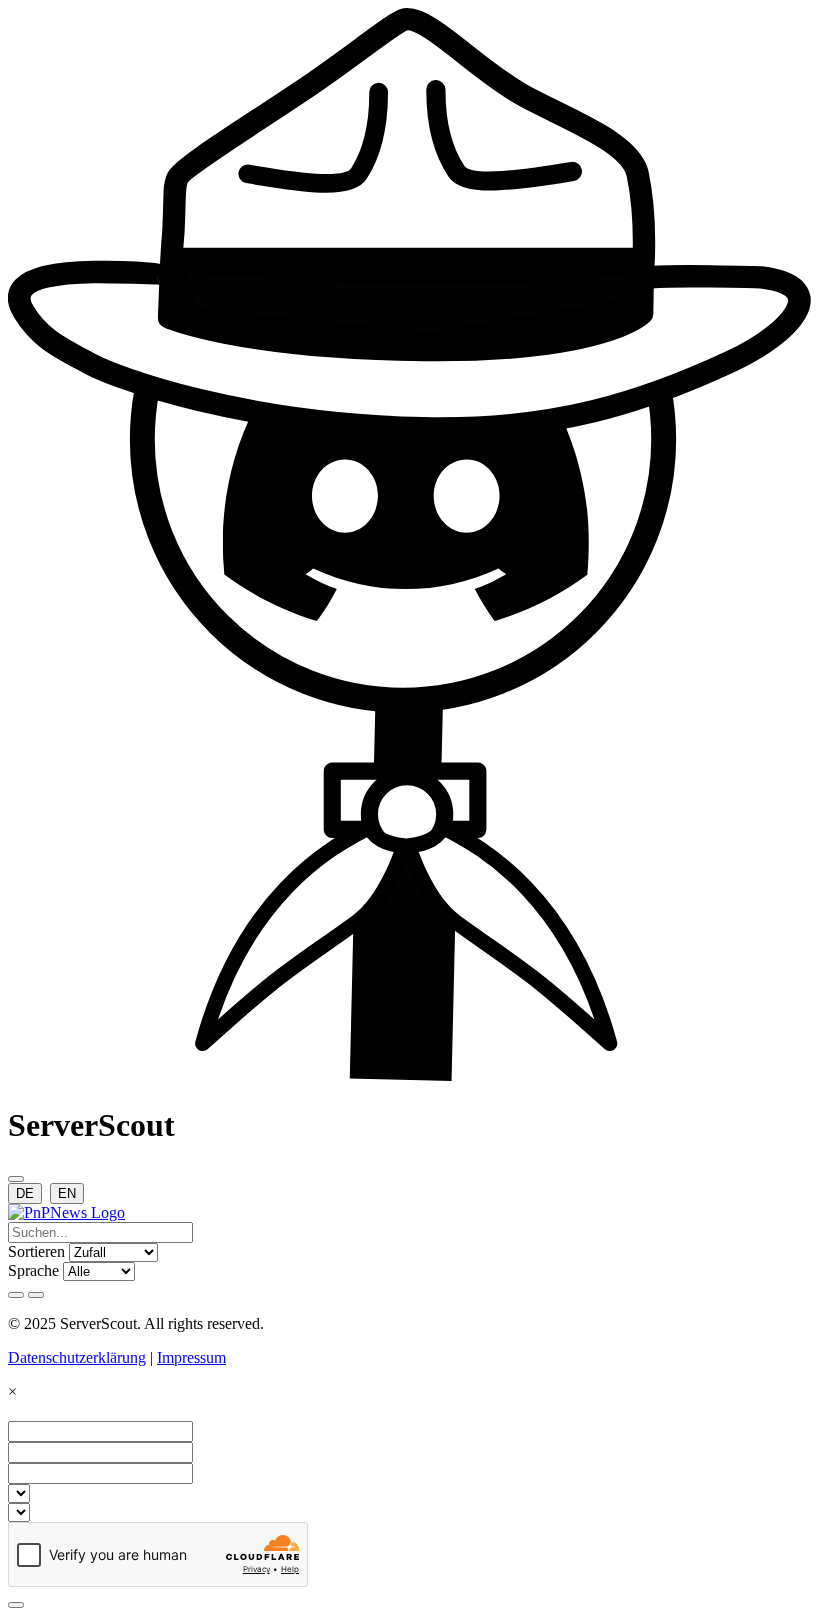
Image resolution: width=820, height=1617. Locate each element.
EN (67, 1193)
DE (25, 1193)
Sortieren (36, 1251)
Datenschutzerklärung (77, 1357)
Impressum (191, 1357)
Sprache (33, 1270)
